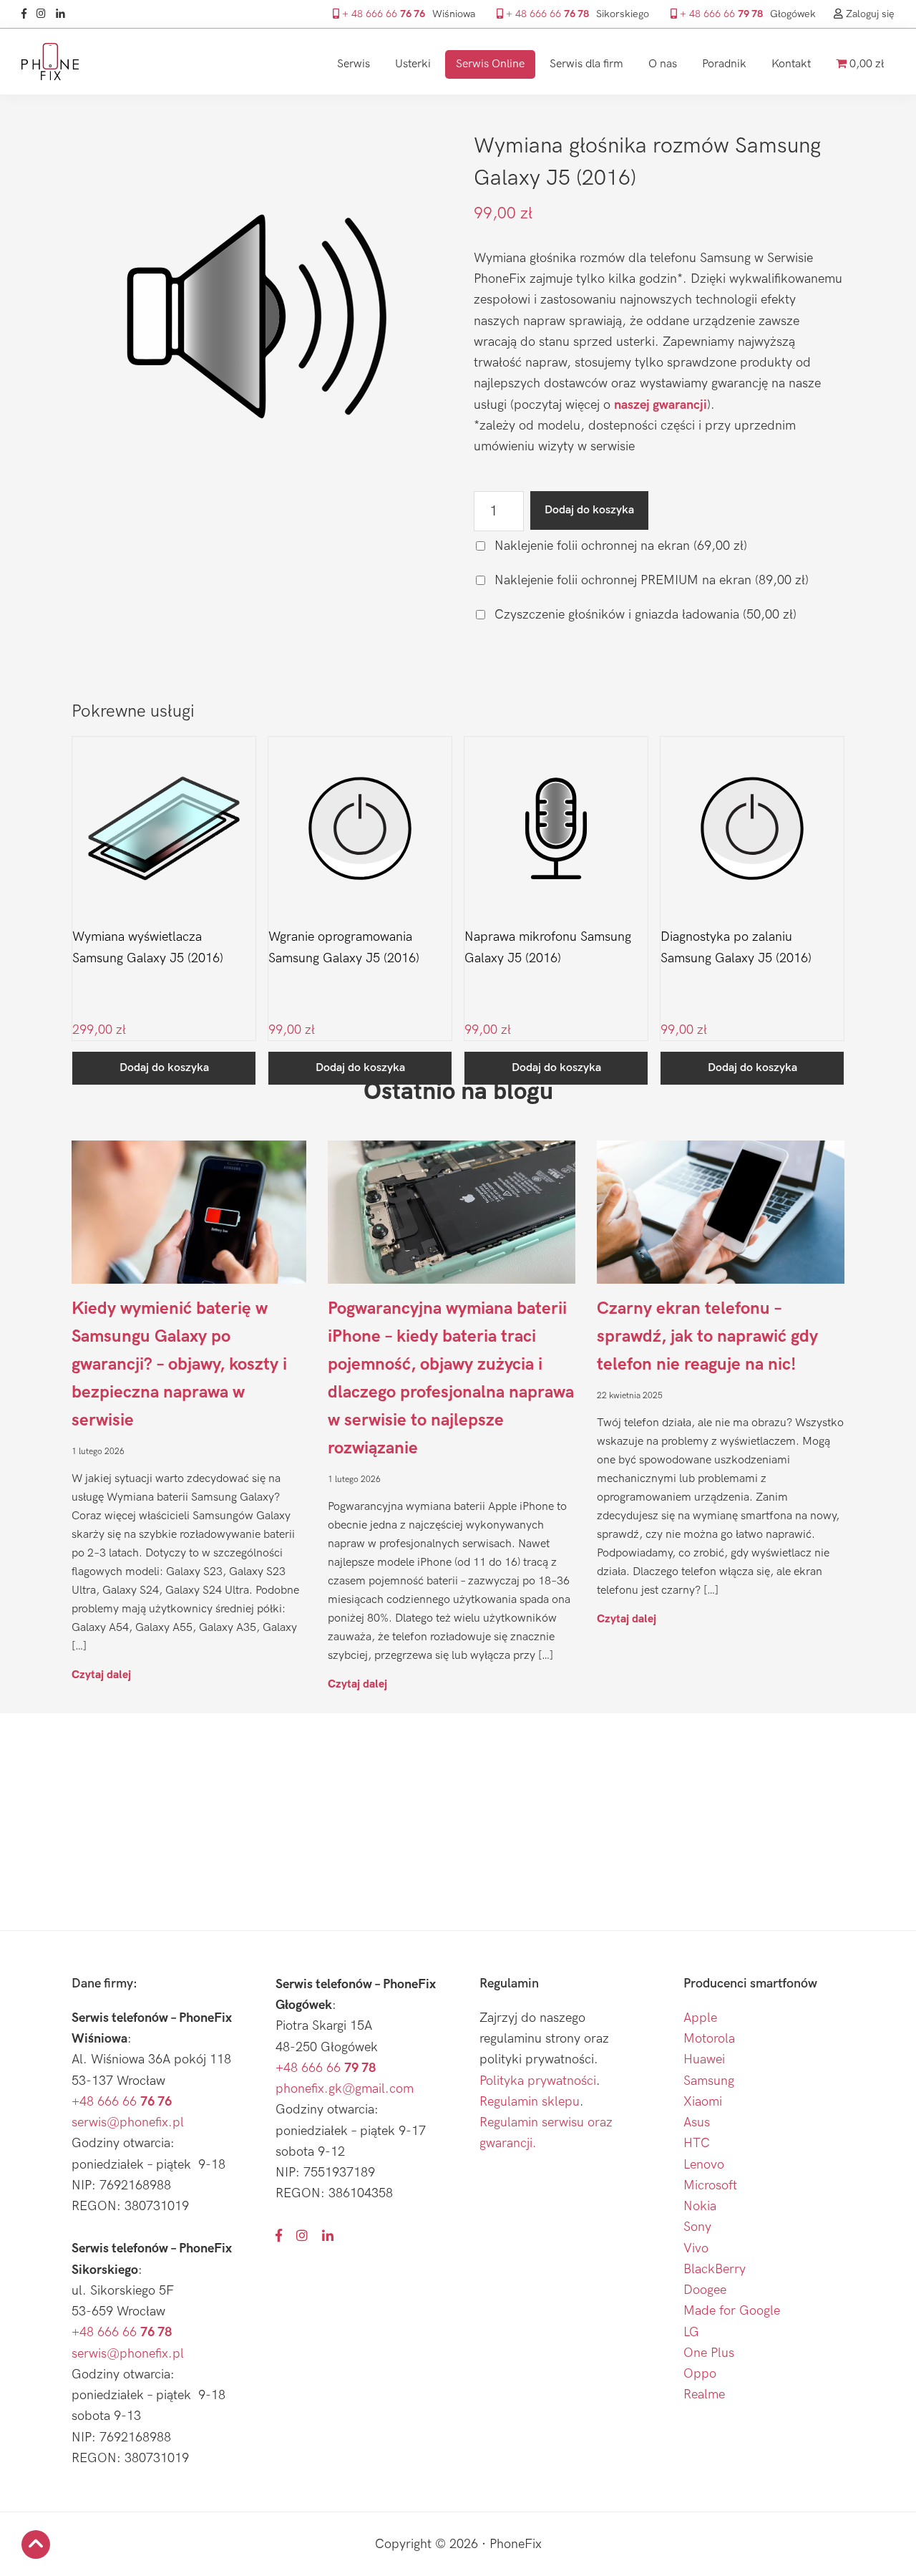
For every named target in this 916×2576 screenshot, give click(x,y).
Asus (697, 2122)
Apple (700, 2018)
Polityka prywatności (538, 2081)
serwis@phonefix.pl (128, 2122)
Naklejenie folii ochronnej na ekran (619, 546)
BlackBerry (715, 2269)
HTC (697, 2143)
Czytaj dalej (101, 1674)
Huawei (704, 2059)
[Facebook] (28, 14)
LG (691, 2332)
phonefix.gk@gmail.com (345, 2089)
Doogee (705, 2290)
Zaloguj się (869, 14)
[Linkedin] (64, 14)
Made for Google (732, 2311)
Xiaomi (703, 2102)
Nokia (700, 2206)
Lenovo (704, 2165)
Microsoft (710, 2185)
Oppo (700, 2374)
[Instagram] (45, 14)
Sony (697, 2227)
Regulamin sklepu (530, 2102)
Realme (704, 2395)
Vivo (696, 2248)
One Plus (709, 2353)
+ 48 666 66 (382, 14)
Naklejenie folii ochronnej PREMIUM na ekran (650, 580)
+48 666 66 (122, 2102)
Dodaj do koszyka (589, 510)
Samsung (709, 2081)
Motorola (709, 2039)
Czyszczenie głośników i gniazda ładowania (644, 615)
